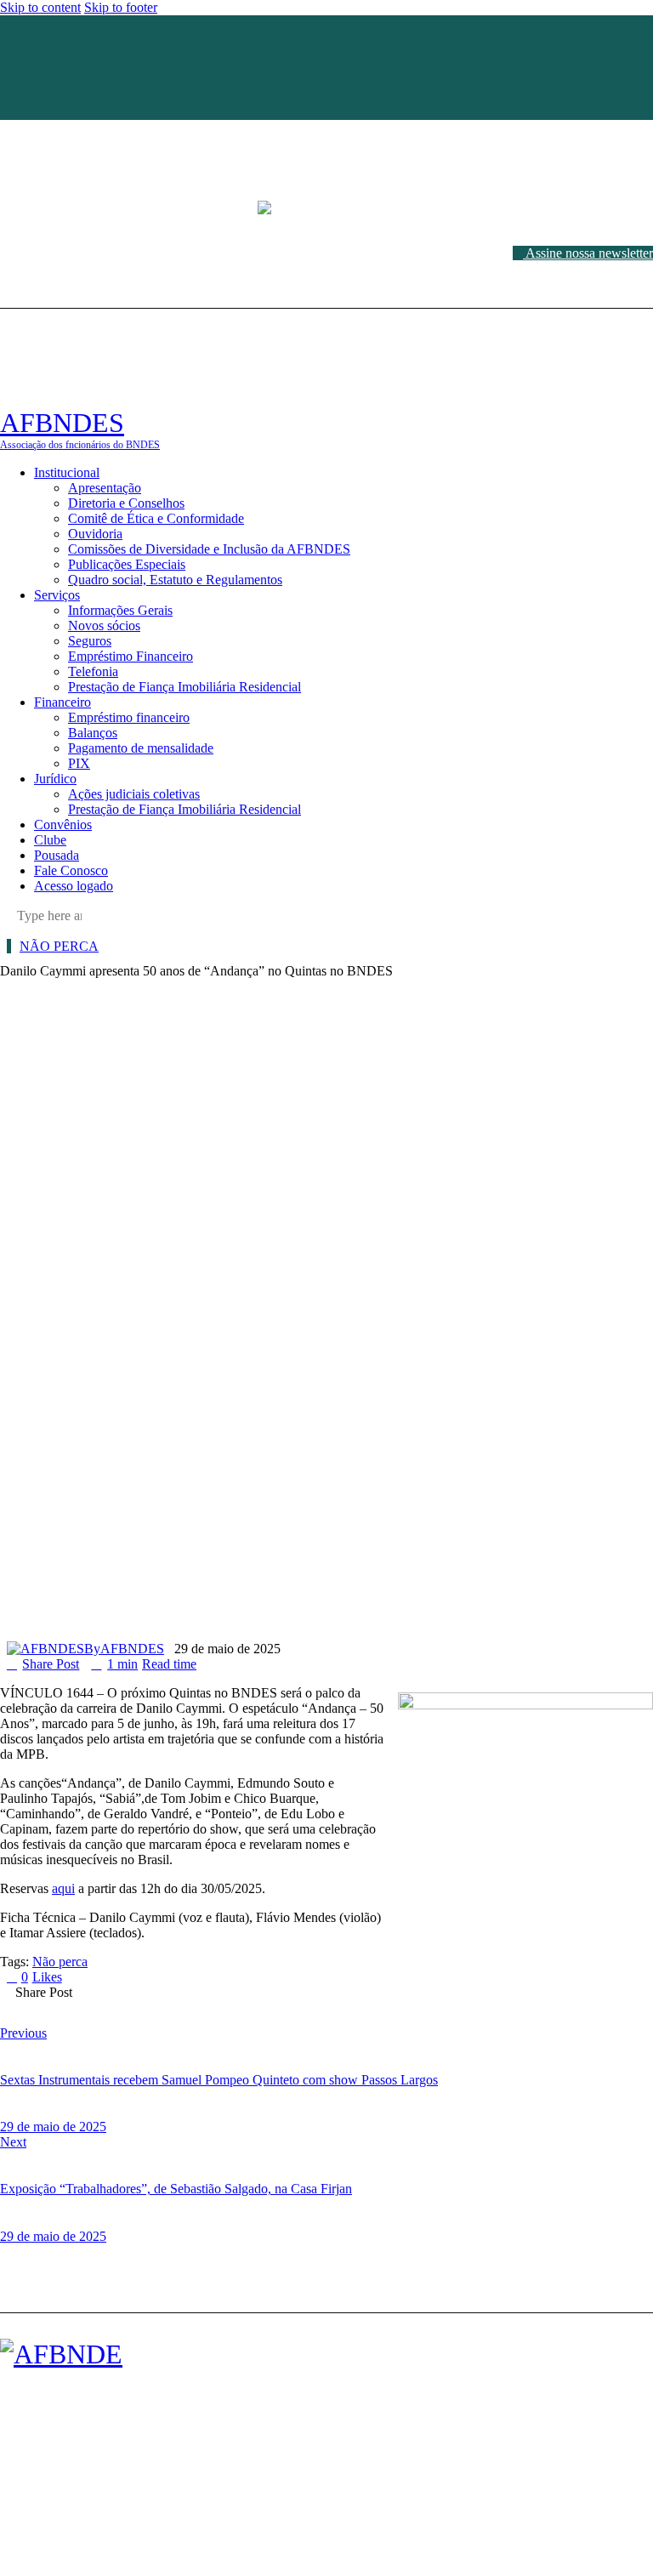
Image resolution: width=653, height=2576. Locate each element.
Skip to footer (121, 7)
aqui (63, 1888)
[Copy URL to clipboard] (249, 2005)
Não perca (59, 946)
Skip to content (40, 7)
